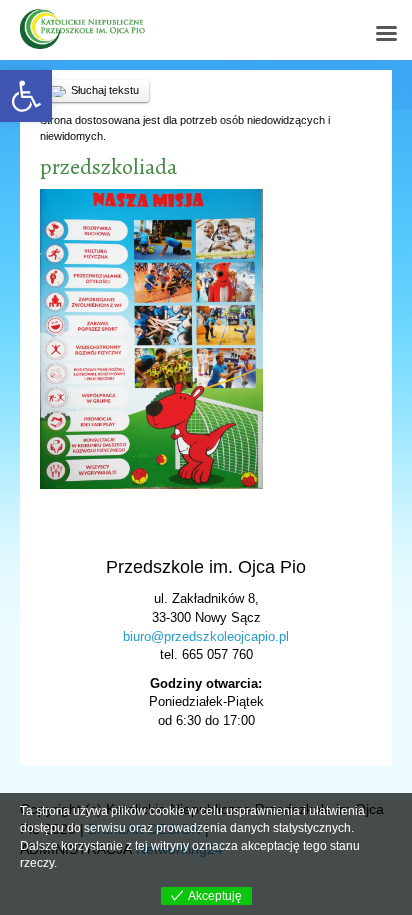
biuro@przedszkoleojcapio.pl (206, 636)
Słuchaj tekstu (105, 90)
